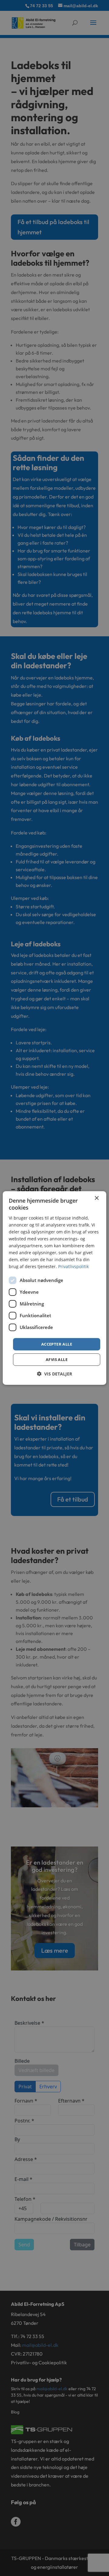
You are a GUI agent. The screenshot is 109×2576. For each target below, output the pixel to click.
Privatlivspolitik (73, 1266)
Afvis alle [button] (57, 1359)
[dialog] (54, 1288)
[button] (54, 1374)
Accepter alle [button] (57, 1344)
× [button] (96, 1198)
